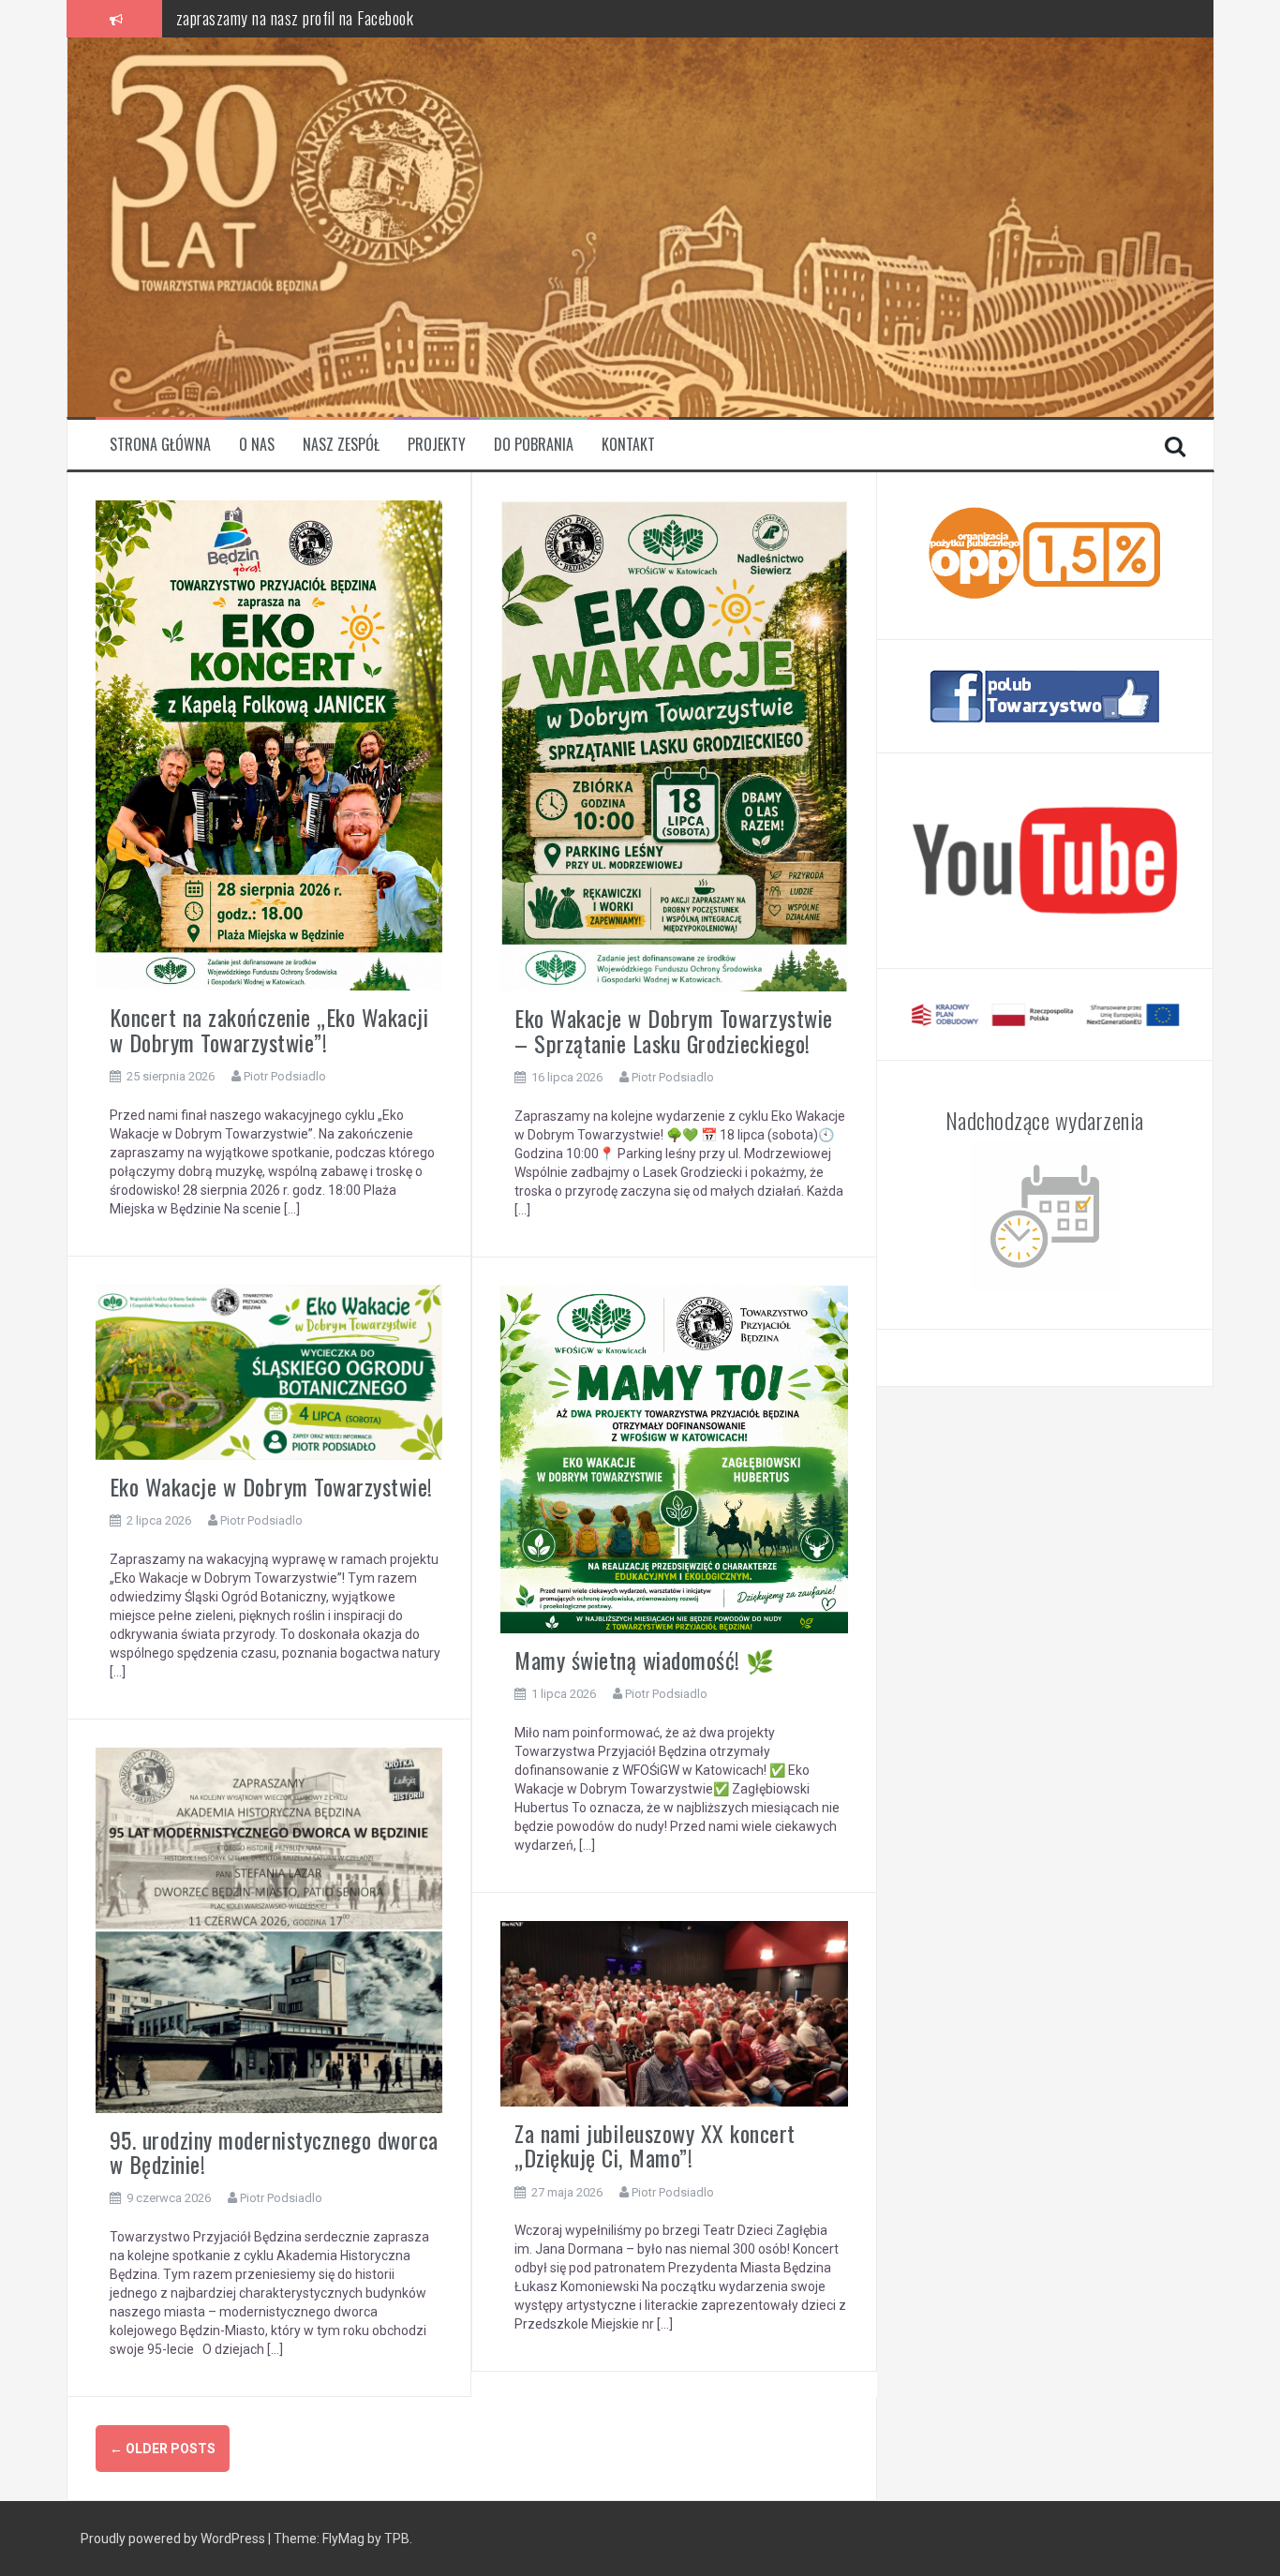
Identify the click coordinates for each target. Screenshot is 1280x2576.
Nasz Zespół (341, 445)
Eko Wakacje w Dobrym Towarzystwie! (271, 1486)
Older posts (163, 2449)
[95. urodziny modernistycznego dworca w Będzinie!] (269, 1928)
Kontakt (628, 445)
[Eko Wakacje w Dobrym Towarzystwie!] (269, 1371)
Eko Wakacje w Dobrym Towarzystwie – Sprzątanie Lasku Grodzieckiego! (674, 1030)
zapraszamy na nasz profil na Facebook (295, 18)
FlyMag (343, 2539)
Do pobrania (534, 445)
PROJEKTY (437, 445)
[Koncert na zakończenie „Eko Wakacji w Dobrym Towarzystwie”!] (269, 744)
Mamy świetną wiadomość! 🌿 (645, 1660)
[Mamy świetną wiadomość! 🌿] (674, 1458)
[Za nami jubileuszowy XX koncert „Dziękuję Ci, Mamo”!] (674, 2013)
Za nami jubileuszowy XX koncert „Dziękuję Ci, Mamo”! (655, 2145)
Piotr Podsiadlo (285, 1076)
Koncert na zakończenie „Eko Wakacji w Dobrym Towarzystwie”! (269, 1029)
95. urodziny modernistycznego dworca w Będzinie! (274, 2152)
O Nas (257, 445)
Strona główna (160, 445)
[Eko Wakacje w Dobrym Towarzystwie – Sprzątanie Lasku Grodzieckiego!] (674, 745)
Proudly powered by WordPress (173, 2539)
